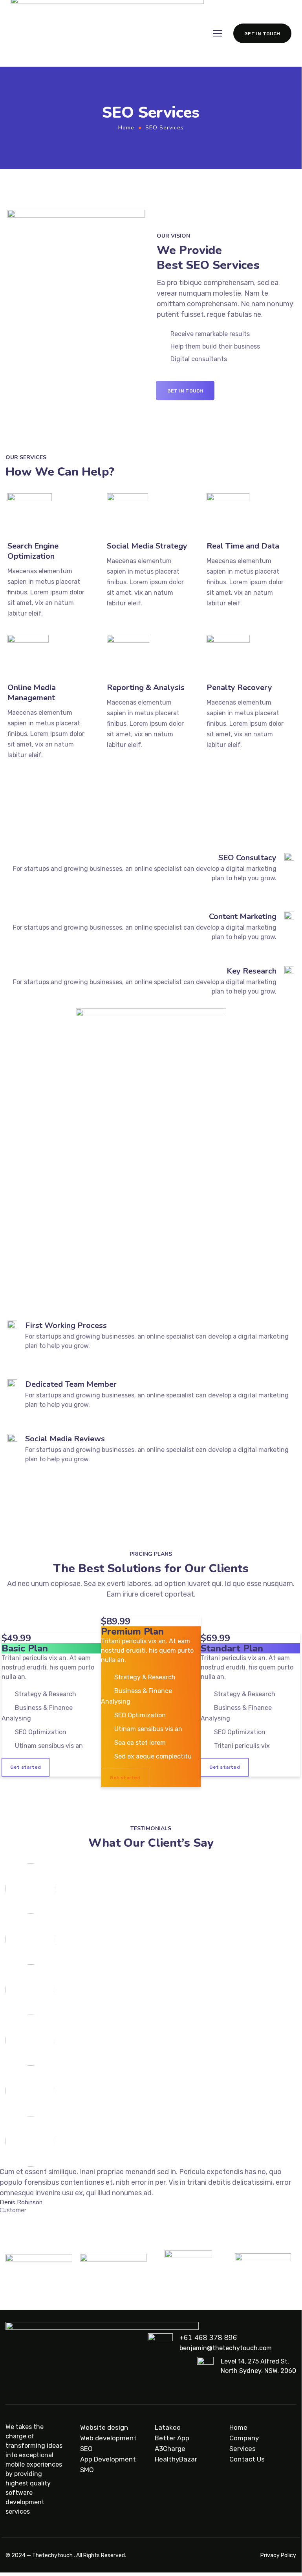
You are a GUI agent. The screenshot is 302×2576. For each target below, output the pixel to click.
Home (126, 128)
